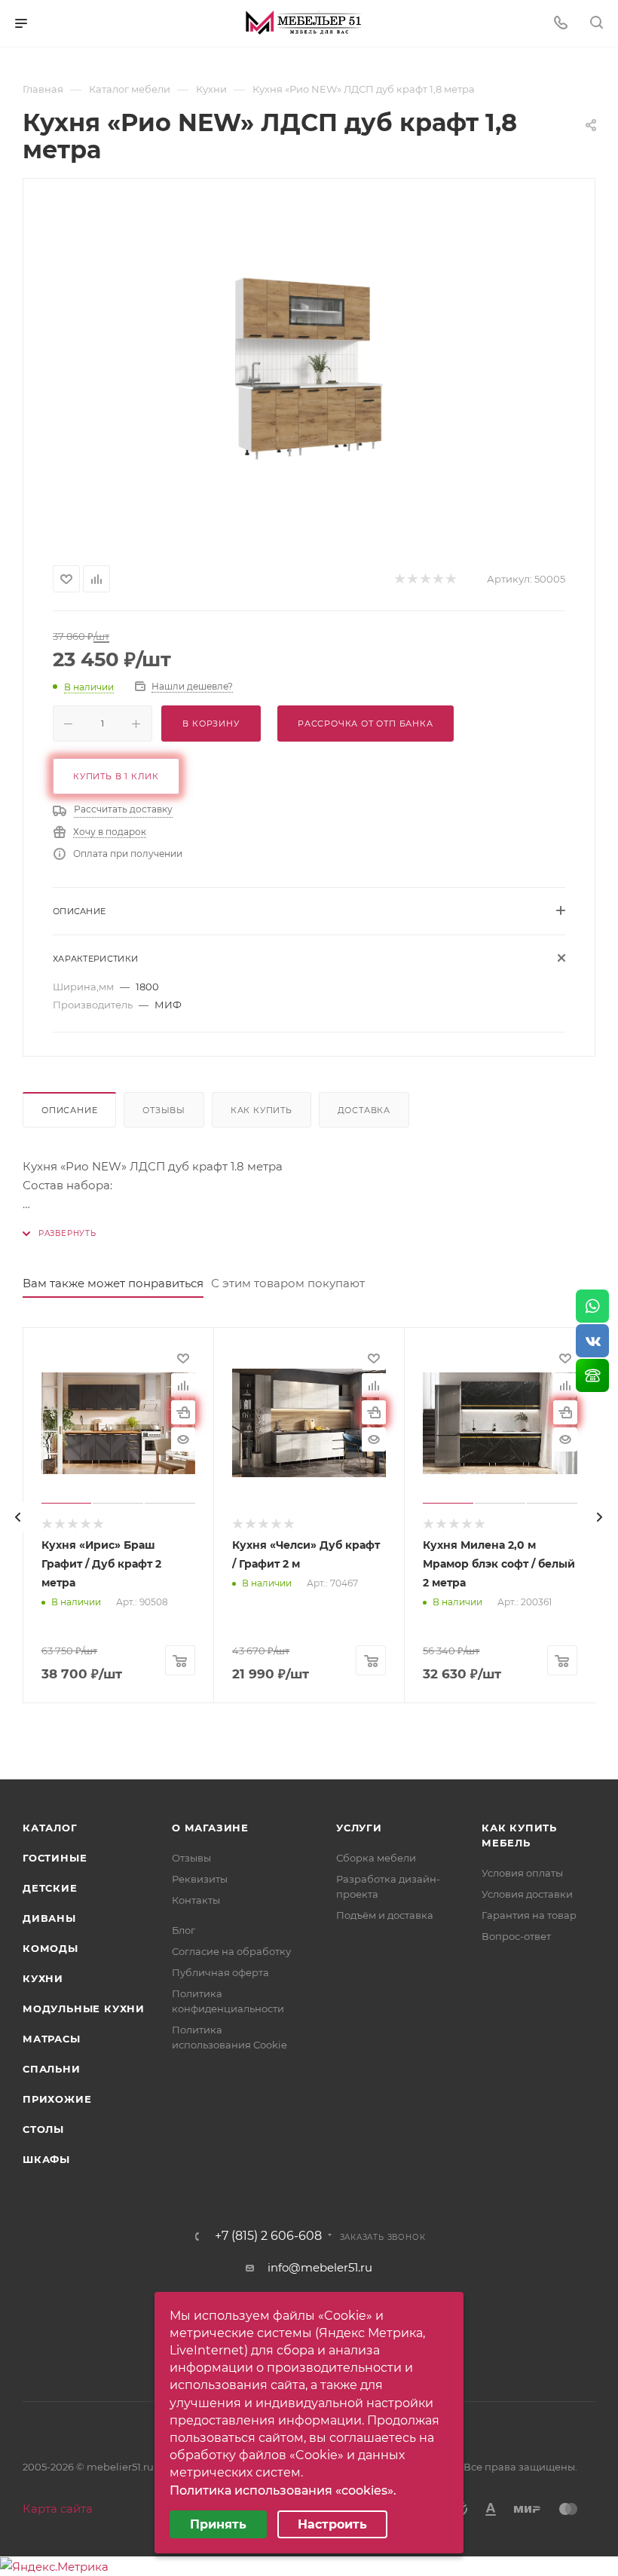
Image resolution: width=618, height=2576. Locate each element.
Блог (184, 1930)
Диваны (49, 1918)
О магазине (210, 1828)
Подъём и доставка (385, 1915)
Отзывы (164, 1110)
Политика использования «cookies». (283, 2490)
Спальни (52, 2069)
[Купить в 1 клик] (183, 1412)
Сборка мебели (376, 1858)
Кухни (43, 1978)
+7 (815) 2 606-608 (268, 2236)
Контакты (196, 1900)
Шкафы (46, 2159)
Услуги (359, 1828)
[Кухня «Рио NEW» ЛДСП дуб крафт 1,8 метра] (309, 369)
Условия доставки (527, 1894)
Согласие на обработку (231, 1951)
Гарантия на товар (529, 1915)
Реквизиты (200, 1879)
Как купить (262, 1110)
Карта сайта (58, 2509)
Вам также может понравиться (113, 1283)
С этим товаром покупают (288, 1283)
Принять (218, 2524)
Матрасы (52, 2039)
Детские (50, 1888)
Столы (43, 2129)
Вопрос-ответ (516, 1936)
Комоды (50, 1948)
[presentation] (18, 1517)
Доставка (364, 1110)
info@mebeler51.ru (320, 2267)
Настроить (332, 2524)
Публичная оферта (220, 1972)
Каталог (50, 1828)
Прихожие (57, 2099)
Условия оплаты (522, 1873)
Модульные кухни (84, 2008)
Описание (69, 1110)
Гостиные (55, 1858)
